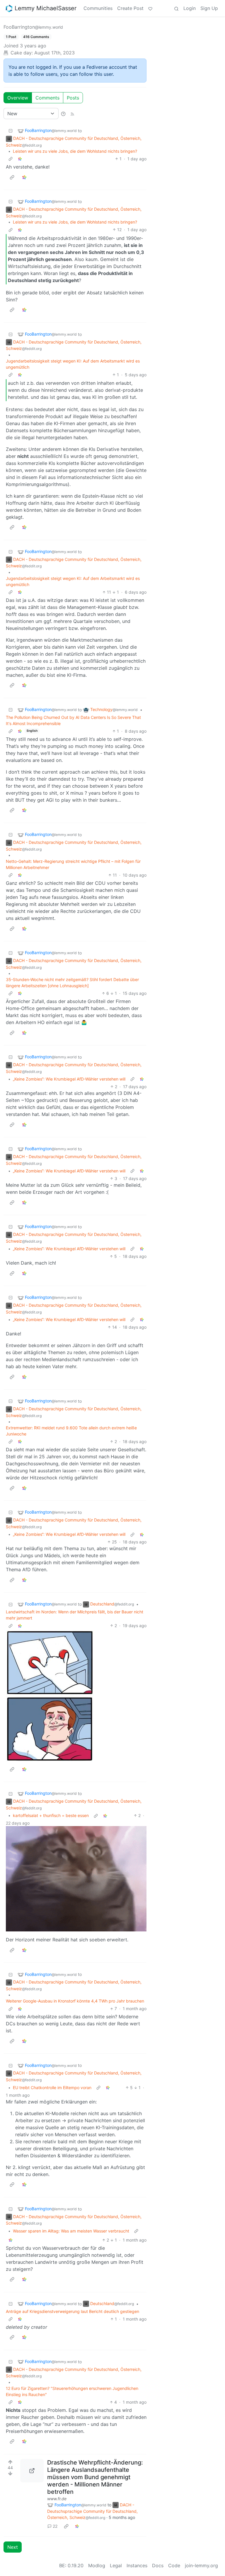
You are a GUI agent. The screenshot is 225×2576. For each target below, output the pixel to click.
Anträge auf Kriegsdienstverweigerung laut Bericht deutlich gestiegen (73, 2311)
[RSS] (72, 114)
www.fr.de (57, 2499)
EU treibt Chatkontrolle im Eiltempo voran (52, 2088)
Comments (47, 98)
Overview (18, 98)
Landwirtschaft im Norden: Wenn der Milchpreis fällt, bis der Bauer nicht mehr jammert (75, 1615)
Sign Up (209, 8)
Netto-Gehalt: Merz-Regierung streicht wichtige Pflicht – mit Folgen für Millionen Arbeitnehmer (73, 864)
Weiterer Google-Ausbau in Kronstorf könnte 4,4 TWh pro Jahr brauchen (75, 2001)
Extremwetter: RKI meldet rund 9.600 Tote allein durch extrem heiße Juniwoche (71, 1431)
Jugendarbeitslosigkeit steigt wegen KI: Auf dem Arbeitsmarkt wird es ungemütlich (73, 364)
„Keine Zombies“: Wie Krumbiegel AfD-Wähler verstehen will (69, 1079)
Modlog (97, 2565)
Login (190, 8)
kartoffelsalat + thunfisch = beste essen (51, 1815)
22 (55, 2526)
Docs (158, 2565)
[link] (20, 159)
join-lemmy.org (201, 2565)
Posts (73, 98)
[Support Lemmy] (150, 8)
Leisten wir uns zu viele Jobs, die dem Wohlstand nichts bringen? (75, 151)
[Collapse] (11, 131)
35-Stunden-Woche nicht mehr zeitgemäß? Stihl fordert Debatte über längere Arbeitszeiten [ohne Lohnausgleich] (72, 983)
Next (13, 2547)
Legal (116, 2565)
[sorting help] (63, 114)
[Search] (176, 8)
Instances (137, 2565)
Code (174, 2565)
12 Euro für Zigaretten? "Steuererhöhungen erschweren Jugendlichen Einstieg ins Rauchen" (72, 2391)
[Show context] (11, 159)
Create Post (130, 8)
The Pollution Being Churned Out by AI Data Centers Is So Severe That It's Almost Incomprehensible (73, 720)
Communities (98, 8)
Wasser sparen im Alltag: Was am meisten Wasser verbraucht (71, 2231)
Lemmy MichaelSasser (46, 8)
